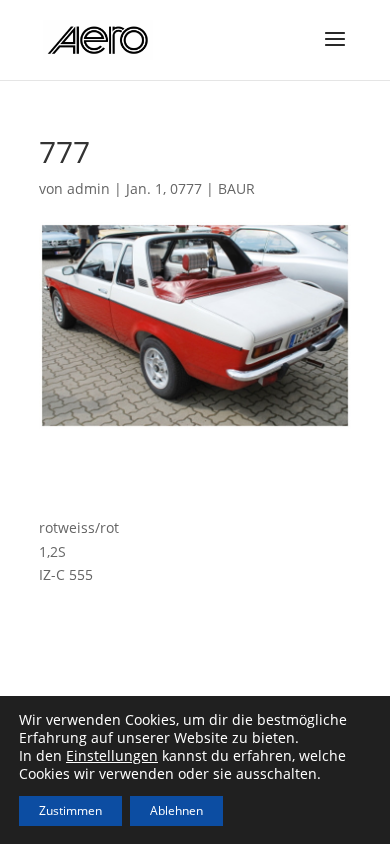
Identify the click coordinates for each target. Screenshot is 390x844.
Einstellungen (112, 756)
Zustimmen (70, 810)
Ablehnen (176, 810)
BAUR (236, 188)
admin (88, 188)
